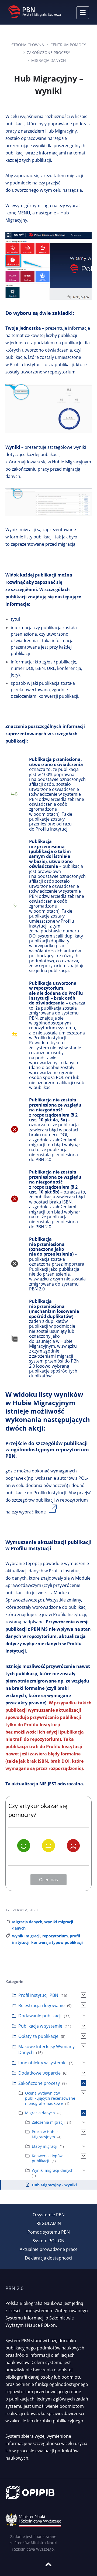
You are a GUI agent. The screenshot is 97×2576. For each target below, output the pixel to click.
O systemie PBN (49, 2215)
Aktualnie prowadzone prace (49, 2249)
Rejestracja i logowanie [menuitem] (41, 2005)
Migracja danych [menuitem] (40, 2113)
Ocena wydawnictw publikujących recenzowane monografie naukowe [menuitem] (50, 2098)
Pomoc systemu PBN (49, 2232)
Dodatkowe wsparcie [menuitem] (39, 2073)
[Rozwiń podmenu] (84, 1995)
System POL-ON (48, 2241)
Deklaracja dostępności (48, 2258)
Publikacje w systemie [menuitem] (40, 2026)
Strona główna (28, 45)
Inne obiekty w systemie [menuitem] (42, 2063)
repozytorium (55, 1936)
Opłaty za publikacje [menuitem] (38, 2036)
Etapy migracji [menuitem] (45, 2146)
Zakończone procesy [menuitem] (39, 2083)
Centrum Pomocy (68, 45)
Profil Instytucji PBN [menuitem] (38, 1995)
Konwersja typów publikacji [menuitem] (47, 2158)
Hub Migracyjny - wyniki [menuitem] (54, 2185)
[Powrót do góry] (48, 2564)
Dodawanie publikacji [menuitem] (40, 2016)
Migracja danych (48, 60)
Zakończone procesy (48, 53)
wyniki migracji (26, 1936)
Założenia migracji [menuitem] (48, 2122)
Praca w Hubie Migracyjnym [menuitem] (45, 2134)
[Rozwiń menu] (83, 13)
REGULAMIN (49, 2223)
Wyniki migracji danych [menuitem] (53, 2170)
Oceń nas (48, 1880)
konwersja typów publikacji (57, 1942)
